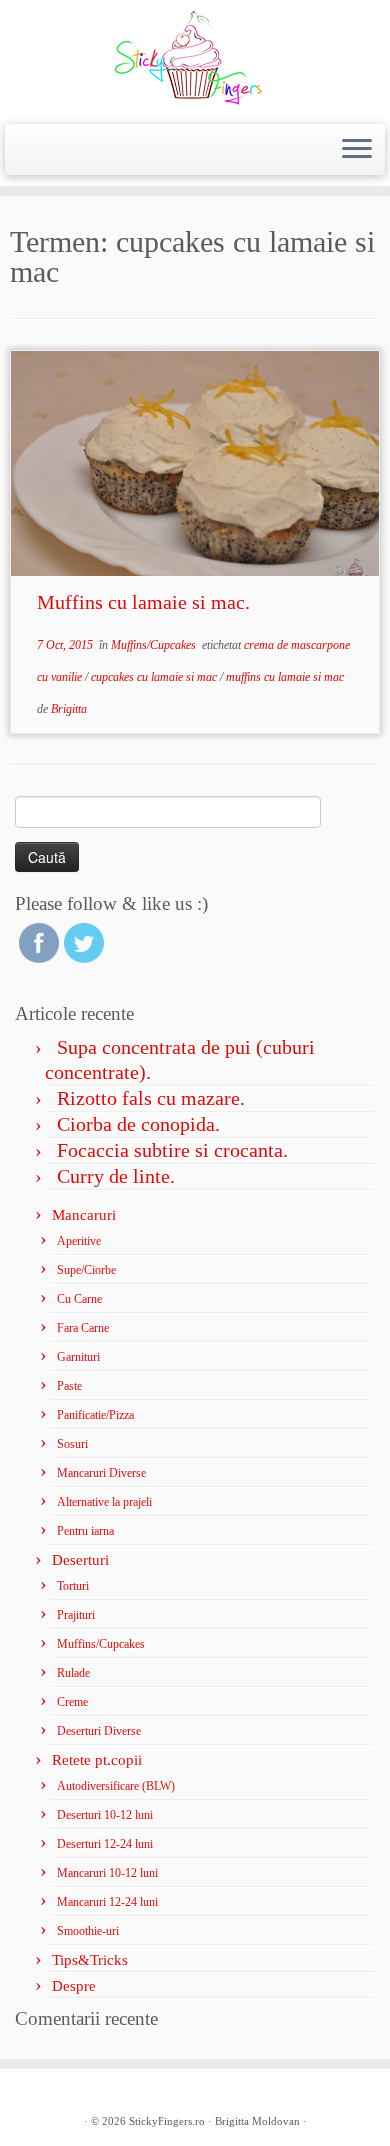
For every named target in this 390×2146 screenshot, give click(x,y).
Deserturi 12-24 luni (105, 1844)
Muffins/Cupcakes (155, 645)
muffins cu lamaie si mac (285, 677)
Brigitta (69, 709)
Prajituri (76, 1615)
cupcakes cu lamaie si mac (155, 677)
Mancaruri (84, 1215)
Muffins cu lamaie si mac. (143, 602)
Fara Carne (83, 1328)
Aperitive (79, 1241)
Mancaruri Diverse (101, 1473)
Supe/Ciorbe (86, 1270)
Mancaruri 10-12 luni (107, 1873)
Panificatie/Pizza (95, 1415)
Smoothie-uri (88, 1931)
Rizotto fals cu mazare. (151, 1098)
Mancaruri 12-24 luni (107, 1902)
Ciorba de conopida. (138, 1124)
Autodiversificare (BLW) (116, 1786)
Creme (72, 1702)
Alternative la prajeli (104, 1502)
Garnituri (78, 1357)
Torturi (73, 1586)
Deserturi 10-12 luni (105, 1815)
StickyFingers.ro (167, 2121)
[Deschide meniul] (357, 150)
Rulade (73, 1673)
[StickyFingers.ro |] (195, 59)
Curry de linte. (116, 1176)
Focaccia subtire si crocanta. (172, 1150)
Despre (74, 1986)
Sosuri (72, 1444)
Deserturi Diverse (99, 1731)
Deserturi (80, 1560)
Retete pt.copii (97, 1760)
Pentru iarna (85, 1531)
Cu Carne (79, 1299)
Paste (69, 1386)
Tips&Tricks (90, 1960)
